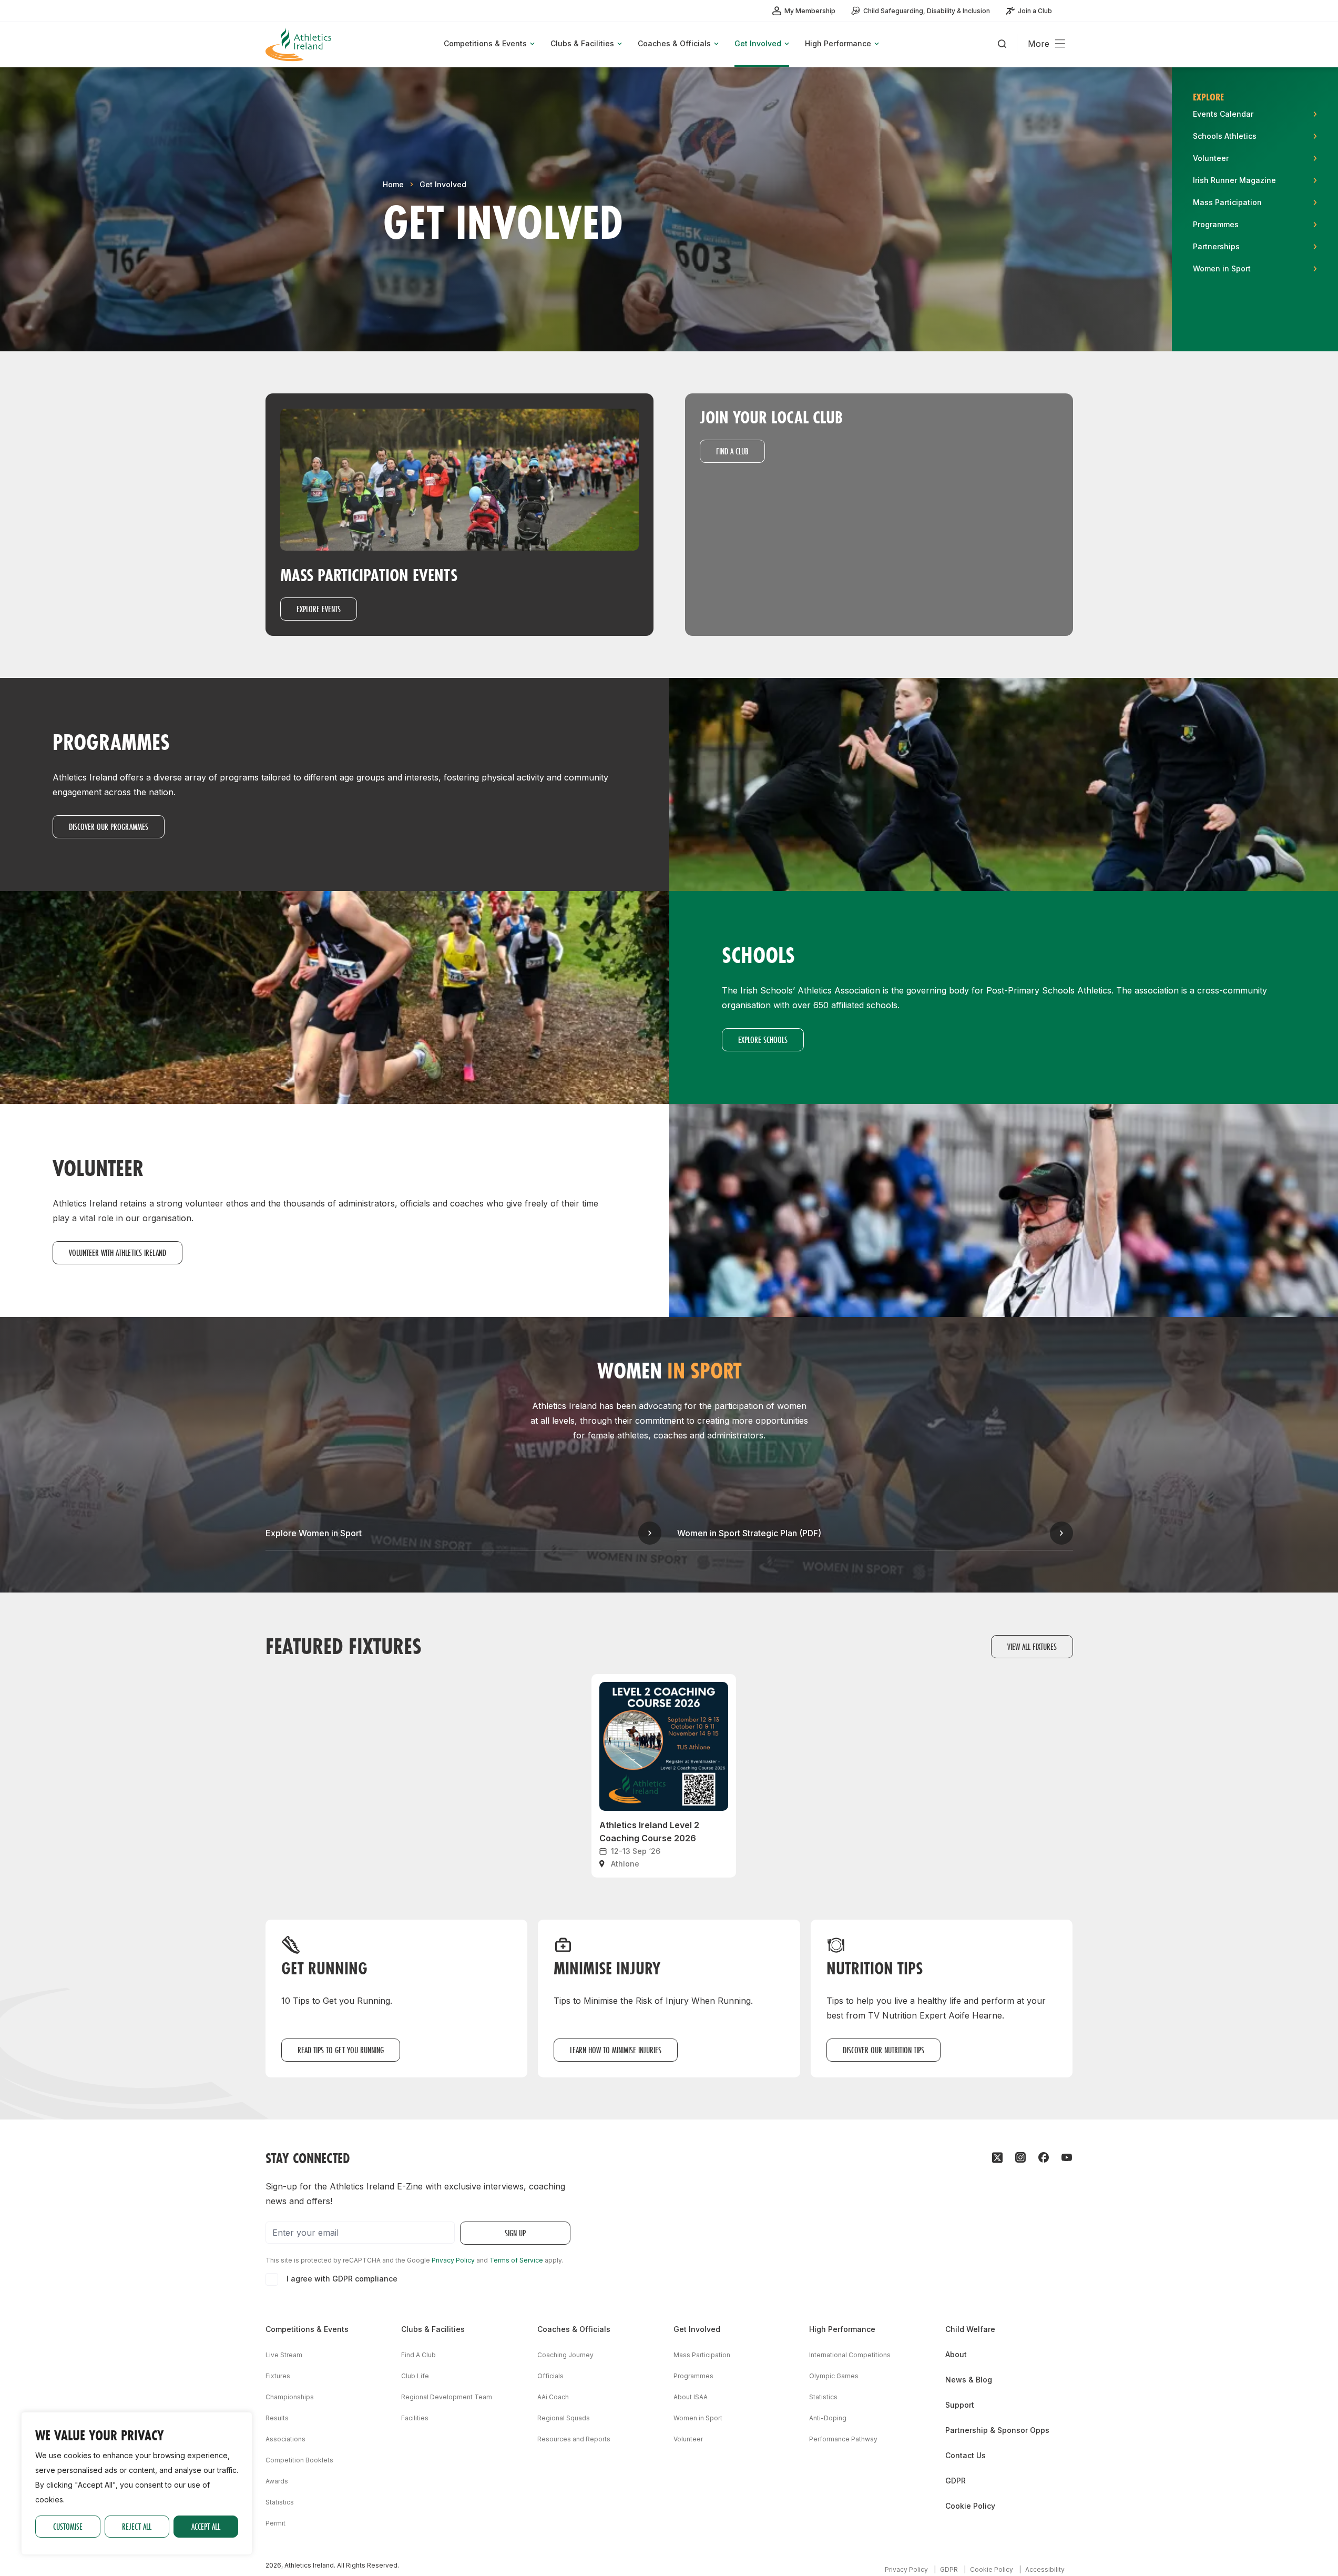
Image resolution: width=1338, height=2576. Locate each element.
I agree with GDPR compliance (342, 2279)
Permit (275, 2523)
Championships (290, 2397)
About (956, 2354)
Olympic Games (834, 2376)
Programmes (693, 2376)
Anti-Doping (828, 2418)
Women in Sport (698, 2418)
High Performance (842, 2329)
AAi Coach (553, 2397)
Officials (550, 2376)
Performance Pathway (843, 2439)
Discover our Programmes (109, 826)
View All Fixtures (1032, 1646)
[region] (137, 2483)
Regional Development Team (447, 2397)
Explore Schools (763, 1039)
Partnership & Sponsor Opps (997, 2430)
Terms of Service (516, 2260)
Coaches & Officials (574, 2329)
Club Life (415, 2376)
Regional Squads (564, 2418)
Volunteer (688, 2439)
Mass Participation (702, 2355)
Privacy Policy (453, 2260)
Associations (285, 2439)
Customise (68, 2526)
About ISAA (691, 2397)
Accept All (206, 2526)
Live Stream (284, 2355)
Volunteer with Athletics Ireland (118, 1252)
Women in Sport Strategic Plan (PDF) (749, 1533)
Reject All (137, 2526)
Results (277, 2418)
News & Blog (969, 2380)
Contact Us (966, 2455)
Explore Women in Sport (314, 1533)
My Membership (810, 11)
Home (393, 184)
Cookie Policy (970, 2506)
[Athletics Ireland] (300, 44)
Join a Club (1035, 11)
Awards (277, 2481)
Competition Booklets (299, 2460)
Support (960, 2405)
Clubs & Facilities (433, 2329)
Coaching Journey (565, 2355)
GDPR (956, 2481)
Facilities (415, 2418)
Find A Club (418, 2355)
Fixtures (278, 2376)
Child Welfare (970, 2329)
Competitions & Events (307, 2329)
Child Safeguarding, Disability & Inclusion (927, 11)
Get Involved (443, 184)
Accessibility (1045, 2569)
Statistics (280, 2502)
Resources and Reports (574, 2439)
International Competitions (850, 2355)
